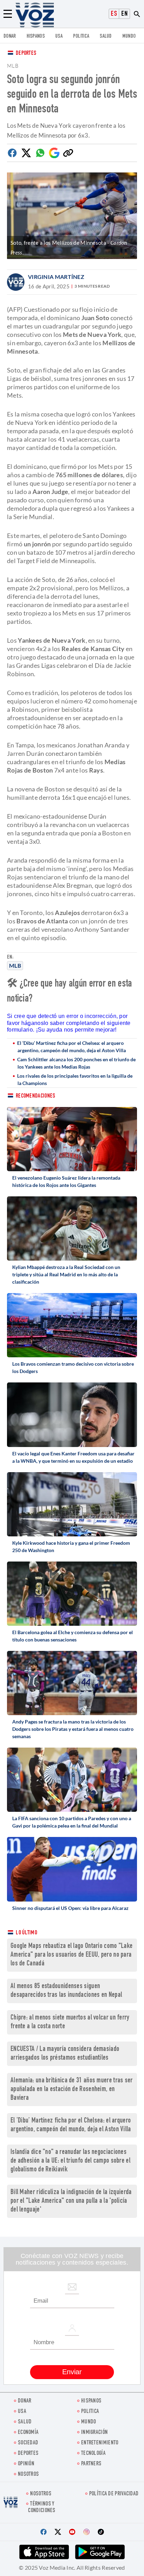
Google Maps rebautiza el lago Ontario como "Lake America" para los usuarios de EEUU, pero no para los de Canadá (71, 1955)
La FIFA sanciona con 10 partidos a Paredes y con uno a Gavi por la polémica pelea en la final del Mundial (72, 1822)
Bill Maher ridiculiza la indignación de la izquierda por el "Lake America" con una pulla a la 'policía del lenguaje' (71, 2201)
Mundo (129, 36)
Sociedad (28, 2443)
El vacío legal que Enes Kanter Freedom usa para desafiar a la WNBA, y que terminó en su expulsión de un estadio (73, 1457)
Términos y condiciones (42, 2508)
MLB (15, 965)
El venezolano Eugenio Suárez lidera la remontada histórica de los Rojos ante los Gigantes (66, 1181)
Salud (106, 36)
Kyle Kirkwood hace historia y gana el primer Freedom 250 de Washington (71, 1547)
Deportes (26, 54)
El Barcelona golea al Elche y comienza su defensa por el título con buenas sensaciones (73, 1636)
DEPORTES (28, 2454)
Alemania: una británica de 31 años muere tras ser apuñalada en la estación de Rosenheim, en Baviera (72, 2090)
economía (28, 2433)
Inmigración (94, 2433)
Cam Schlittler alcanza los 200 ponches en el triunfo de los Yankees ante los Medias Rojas (76, 1063)
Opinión (26, 2464)
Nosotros (28, 2475)
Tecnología (93, 2454)
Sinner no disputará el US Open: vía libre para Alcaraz (70, 1908)
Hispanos (36, 36)
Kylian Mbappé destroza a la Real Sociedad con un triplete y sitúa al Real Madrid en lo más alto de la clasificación (66, 1274)
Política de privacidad (114, 2494)
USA (59, 36)
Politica (81, 36)
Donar (10, 36)
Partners (91, 2464)
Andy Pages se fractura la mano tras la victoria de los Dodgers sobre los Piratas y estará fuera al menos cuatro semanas (73, 1729)
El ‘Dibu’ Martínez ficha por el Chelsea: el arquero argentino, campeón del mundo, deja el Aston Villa (71, 1047)
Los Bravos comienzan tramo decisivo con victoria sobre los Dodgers (73, 1367)
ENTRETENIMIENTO (100, 2443)
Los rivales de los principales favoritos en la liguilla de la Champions (75, 1079)
